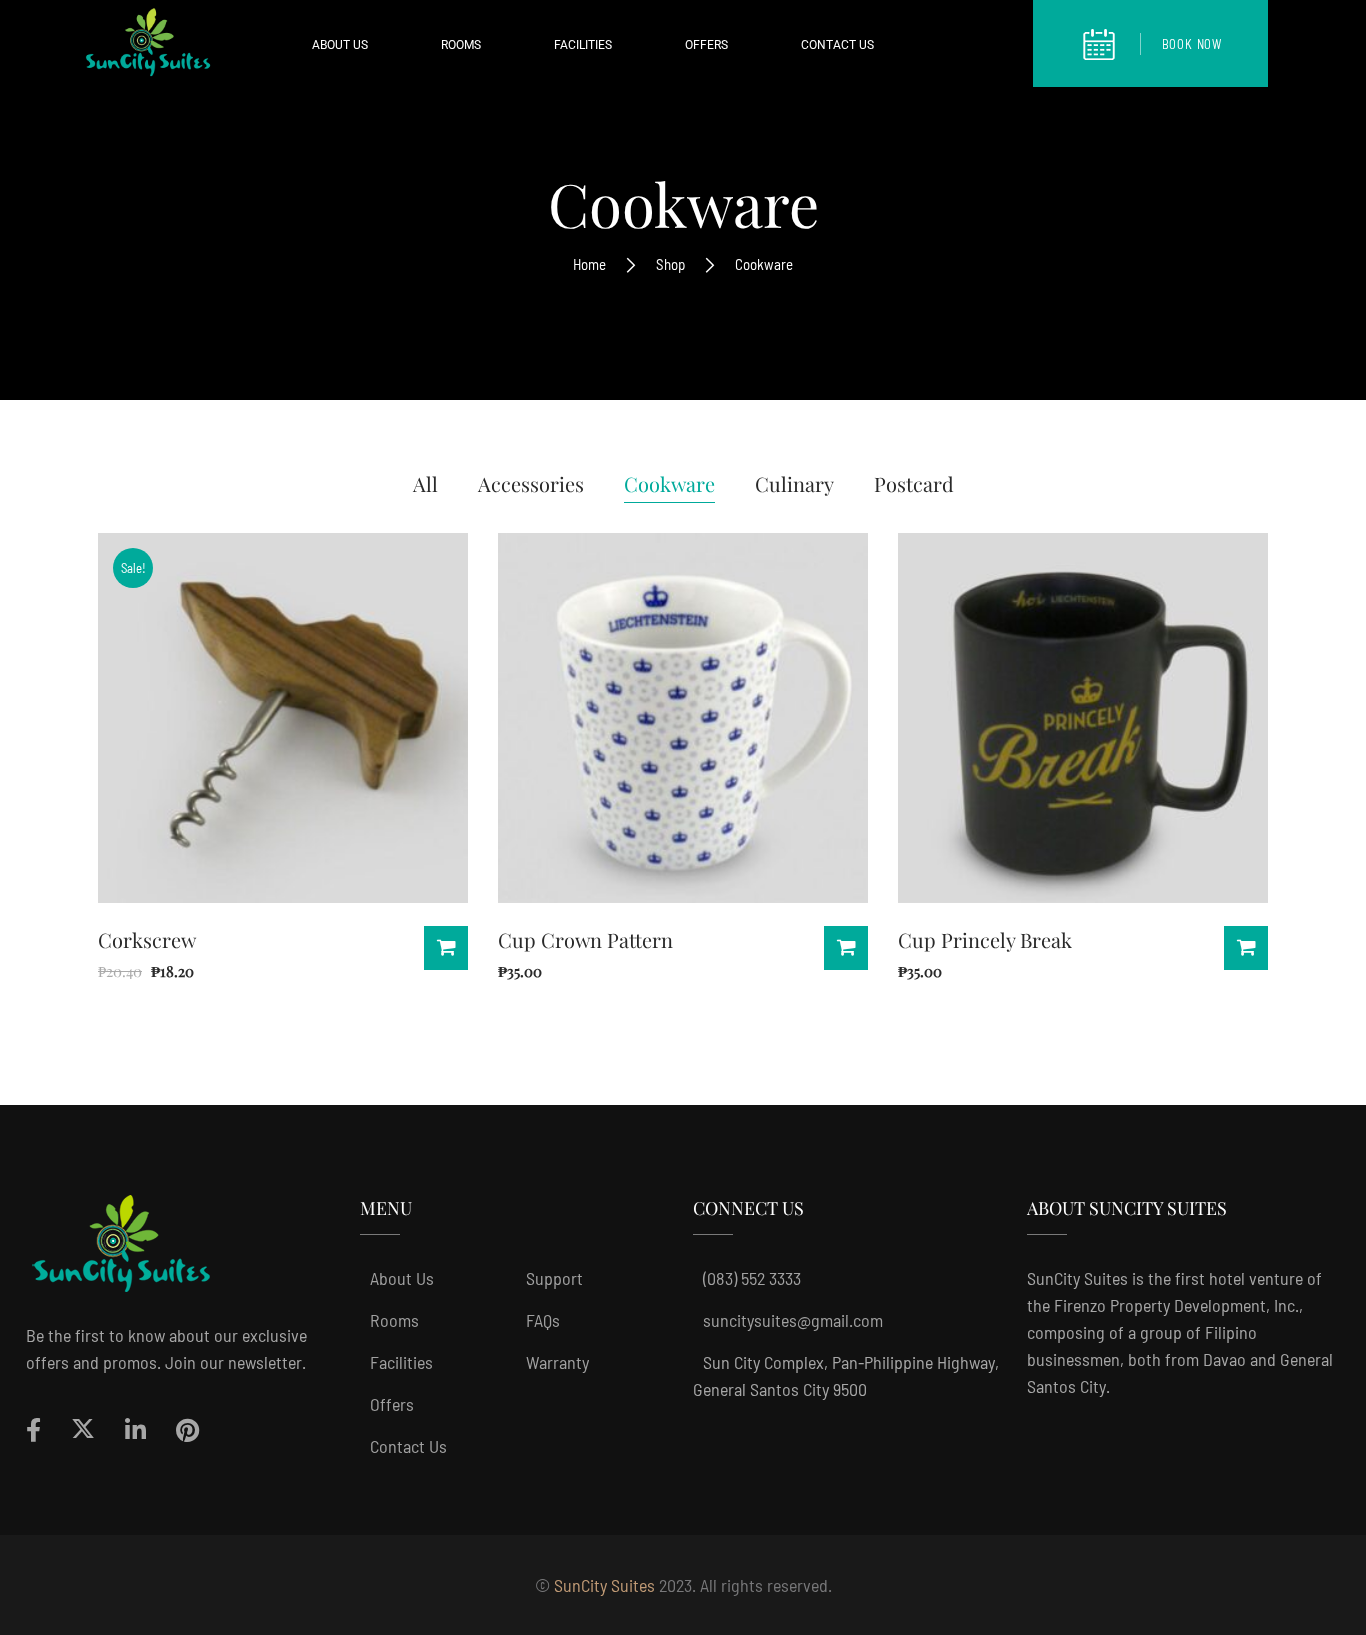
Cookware (669, 483)
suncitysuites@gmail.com (793, 1320)
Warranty (557, 1362)
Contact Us (408, 1446)
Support (554, 1278)
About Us (402, 1278)
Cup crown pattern (585, 939)
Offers (392, 1404)
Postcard (914, 483)
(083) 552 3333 (752, 1278)
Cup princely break (985, 939)
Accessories (531, 483)
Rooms (394, 1320)
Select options (1246, 948)
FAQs (543, 1320)
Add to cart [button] (446, 948)
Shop (670, 264)
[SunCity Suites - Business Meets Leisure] (147, 47)
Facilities (401, 1362)
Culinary (794, 483)
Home (589, 264)
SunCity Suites (604, 1585)
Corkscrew (147, 939)
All (425, 483)
